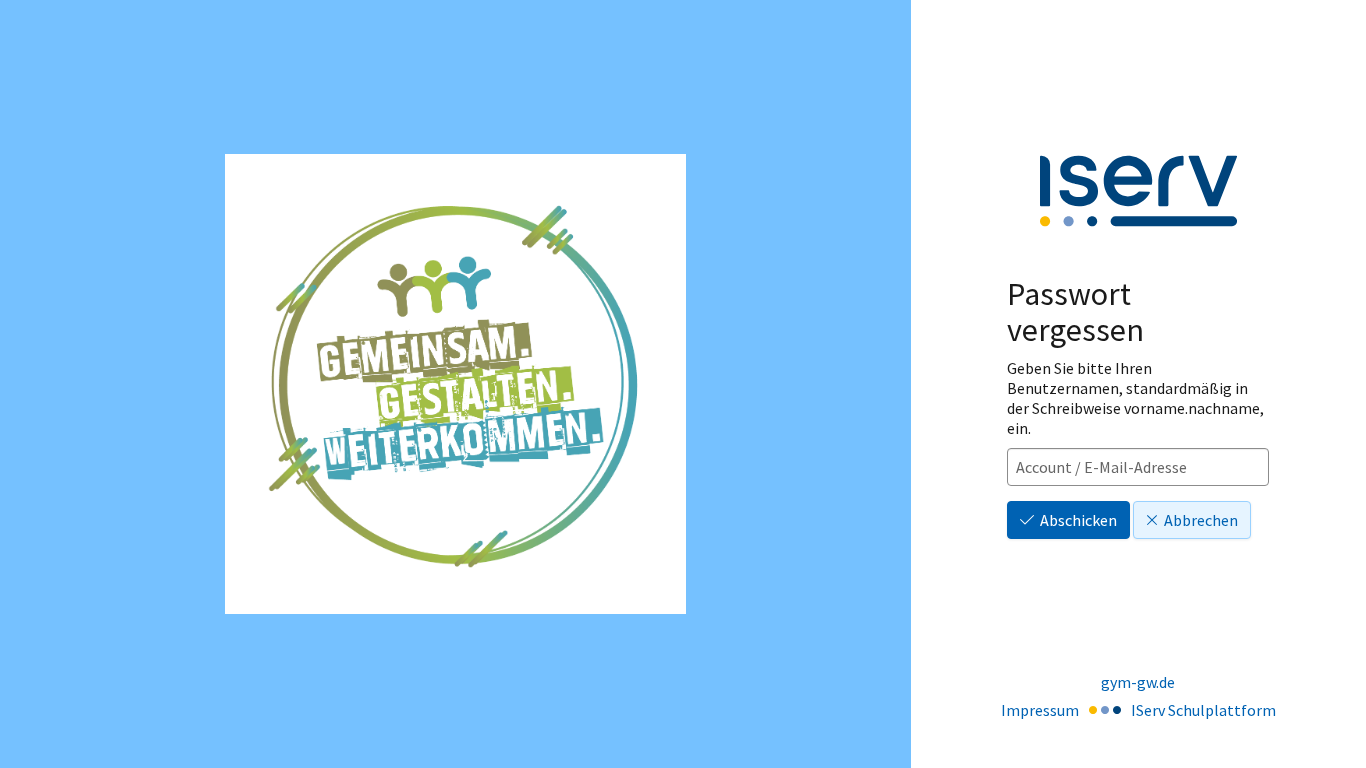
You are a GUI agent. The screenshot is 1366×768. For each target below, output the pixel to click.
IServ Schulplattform (1203, 710)
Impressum (1040, 710)
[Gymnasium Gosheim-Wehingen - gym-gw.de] (455, 384)
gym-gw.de (1138, 682)
